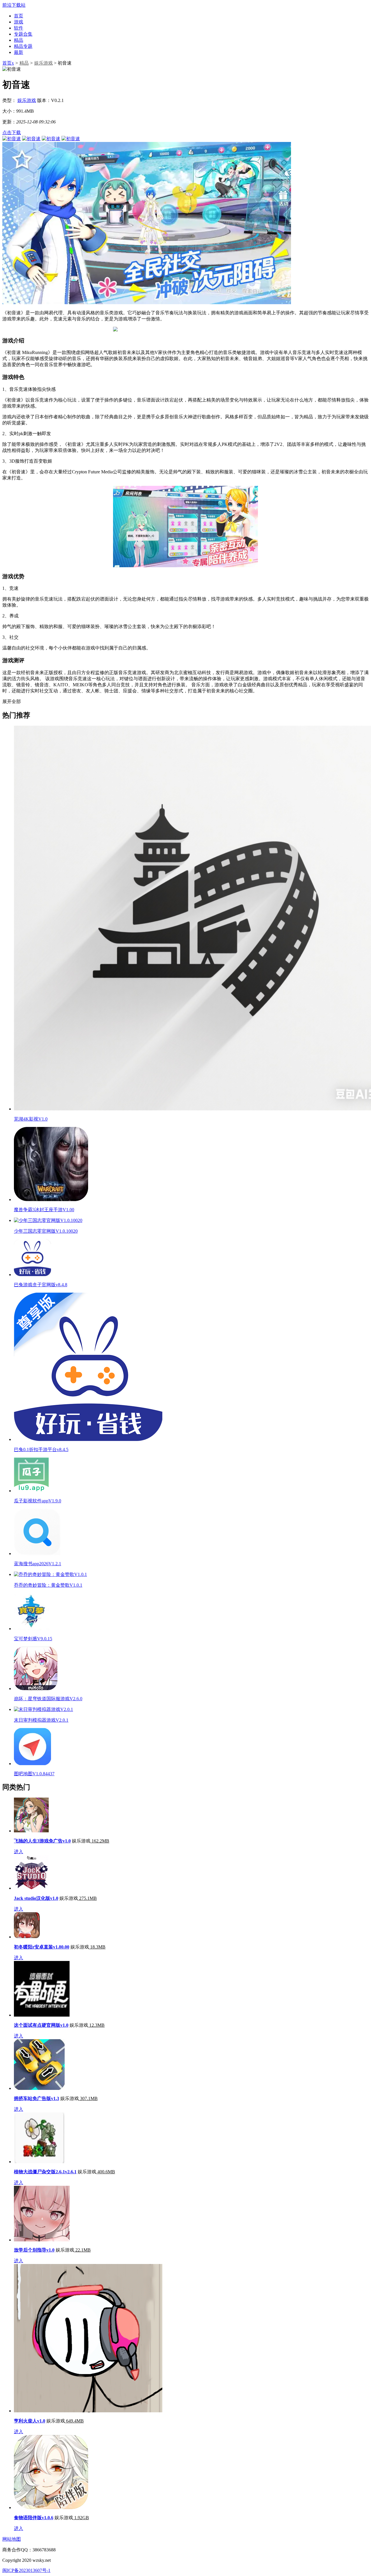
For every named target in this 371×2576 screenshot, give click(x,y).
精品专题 (23, 46)
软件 (19, 28)
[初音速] (12, 139)
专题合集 (23, 34)
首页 (19, 16)
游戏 (19, 22)
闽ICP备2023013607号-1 (26, 2570)
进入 (19, 1852)
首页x (8, 63)
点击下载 (12, 133)
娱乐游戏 (43, 63)
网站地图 (12, 2539)
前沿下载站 (14, 5)
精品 (19, 40)
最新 (19, 52)
